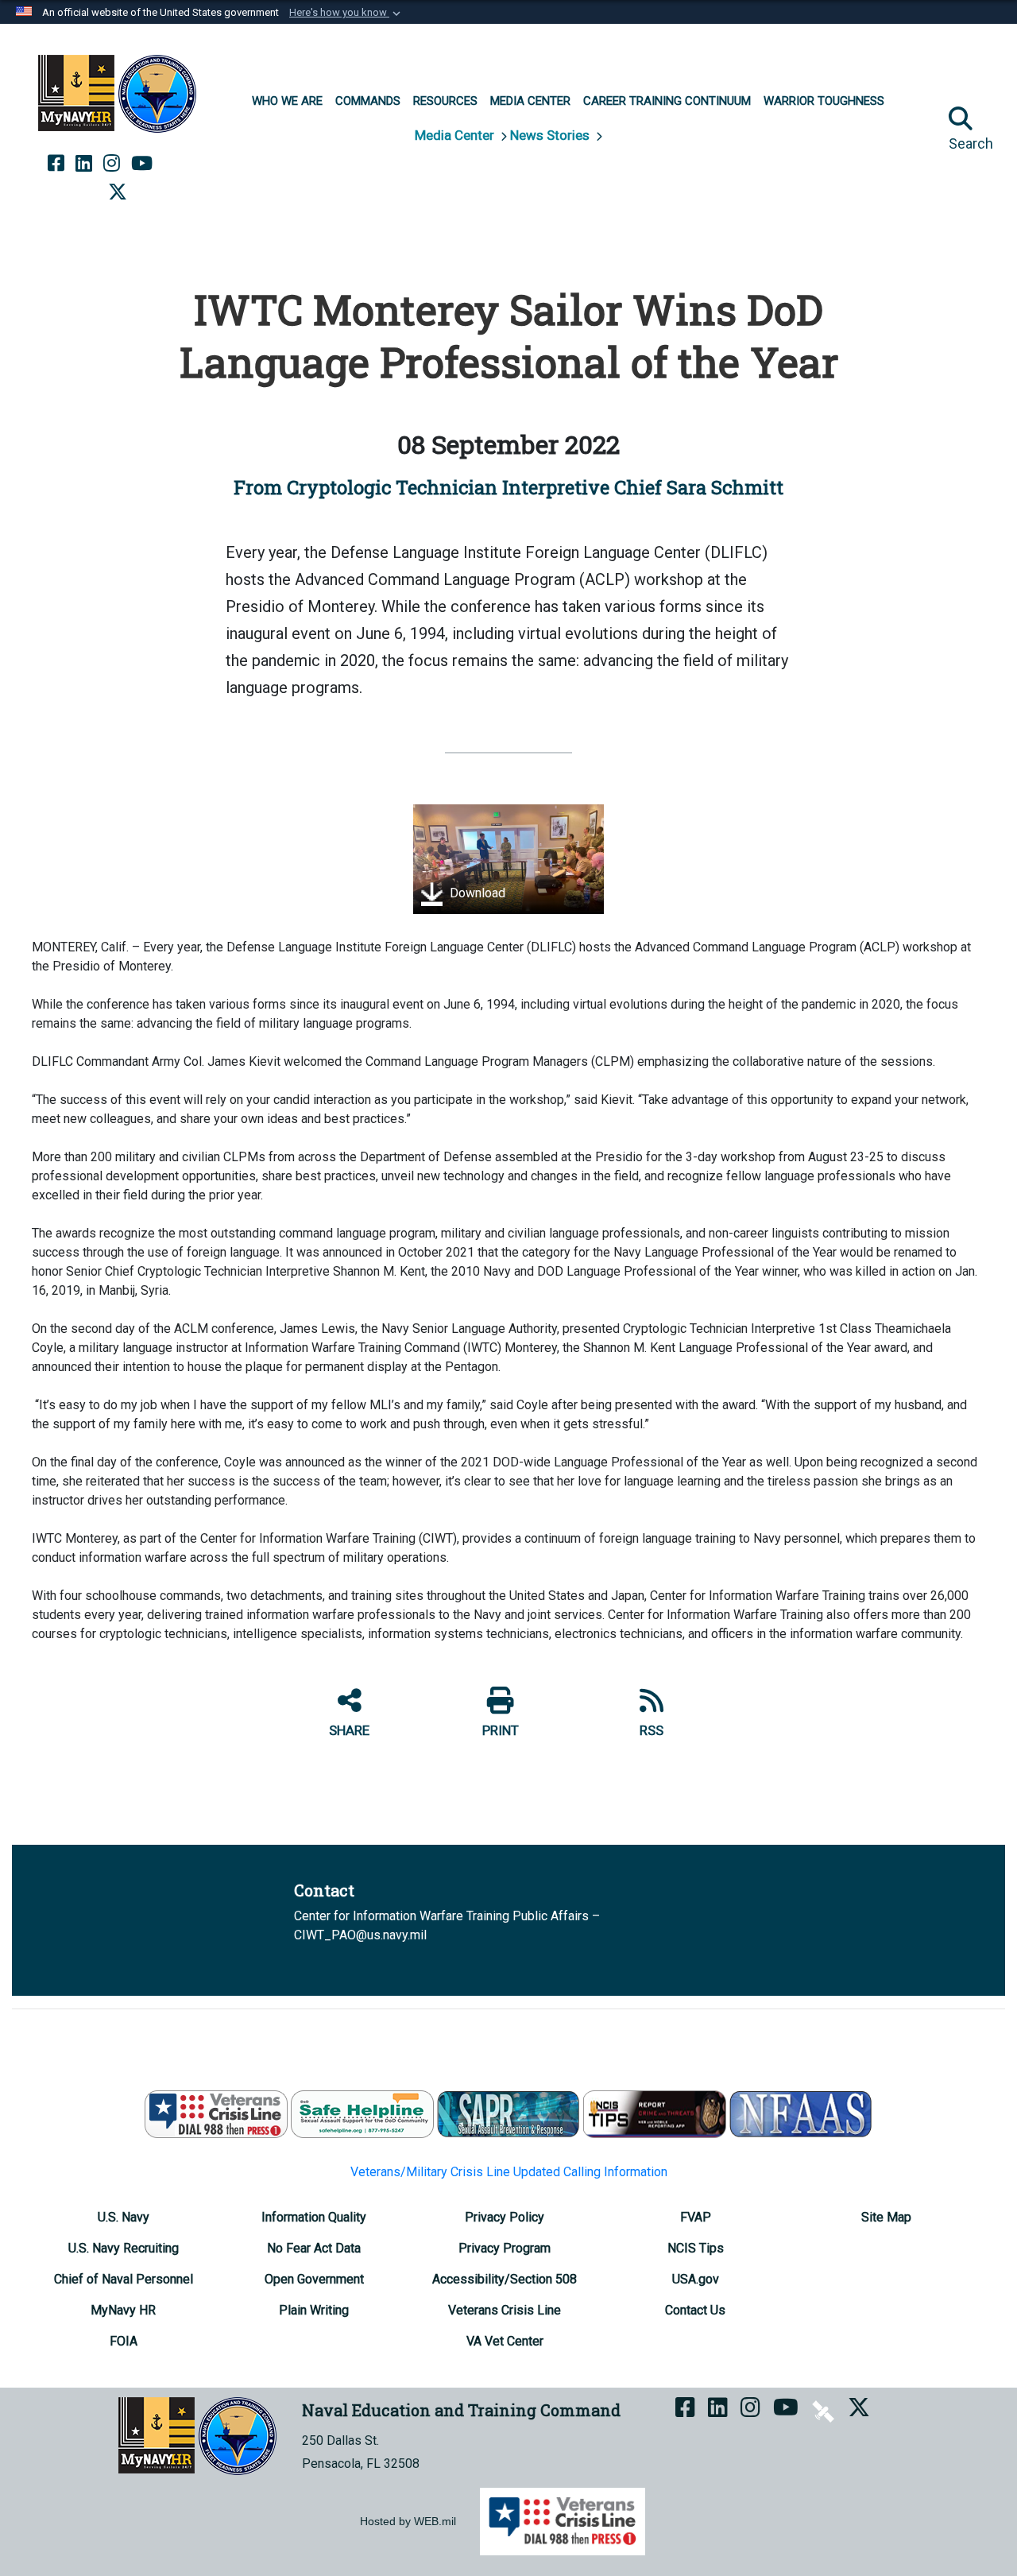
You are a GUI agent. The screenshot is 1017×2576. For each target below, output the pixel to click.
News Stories (551, 135)
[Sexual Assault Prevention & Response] (508, 2113)
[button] (346, 13)
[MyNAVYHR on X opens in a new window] (118, 192)
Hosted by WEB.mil (408, 2521)
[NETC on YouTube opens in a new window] (142, 164)
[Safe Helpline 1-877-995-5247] (362, 2113)
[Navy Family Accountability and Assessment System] (801, 2113)
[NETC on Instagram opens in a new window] (112, 164)
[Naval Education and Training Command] (117, 94)
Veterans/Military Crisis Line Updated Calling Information (509, 2172)
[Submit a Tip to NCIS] (655, 2113)
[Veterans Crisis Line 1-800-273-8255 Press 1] (216, 2113)
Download (476, 894)
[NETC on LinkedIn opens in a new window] (84, 164)
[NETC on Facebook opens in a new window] (56, 164)
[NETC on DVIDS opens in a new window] (176, 164)
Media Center (456, 135)
